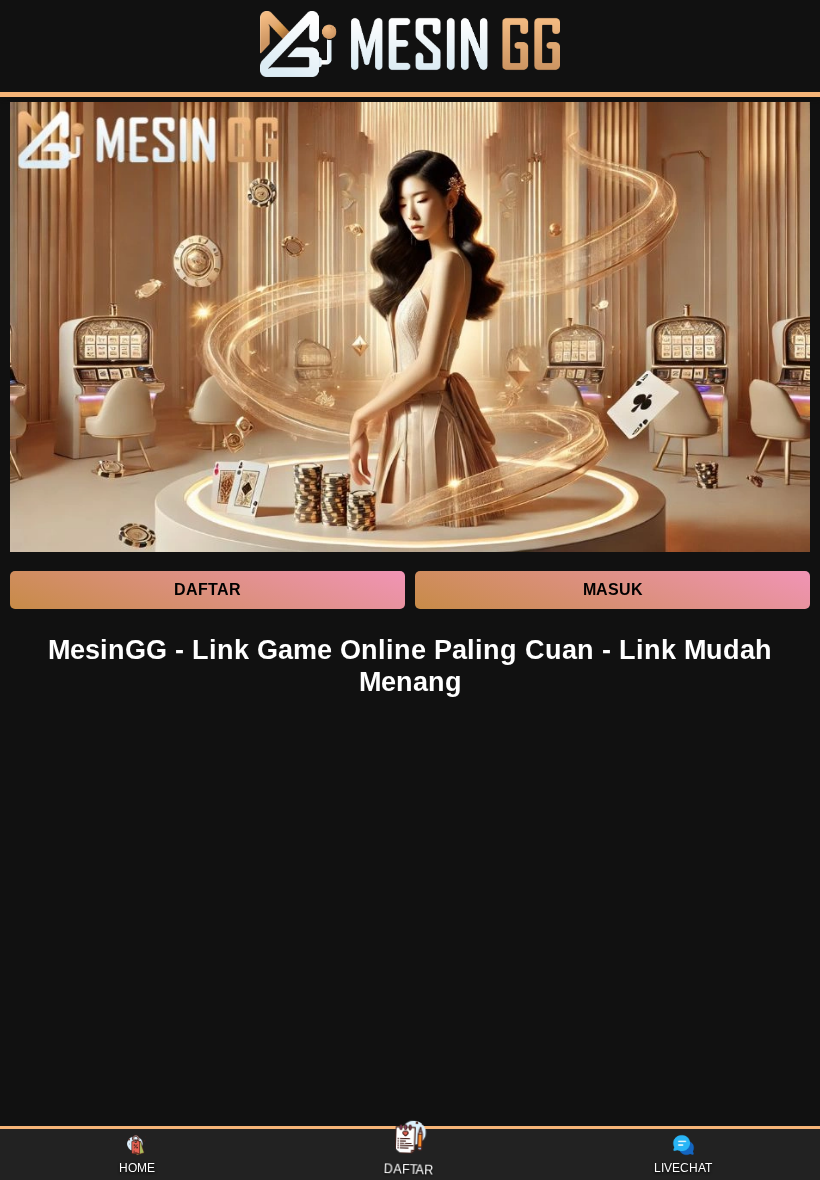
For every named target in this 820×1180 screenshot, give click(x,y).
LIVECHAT (683, 1168)
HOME (137, 1168)
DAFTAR (409, 1169)
